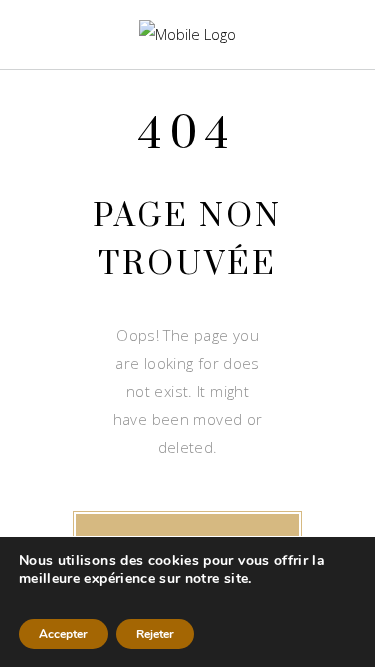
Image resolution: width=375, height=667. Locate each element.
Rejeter (155, 634)
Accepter (63, 634)
